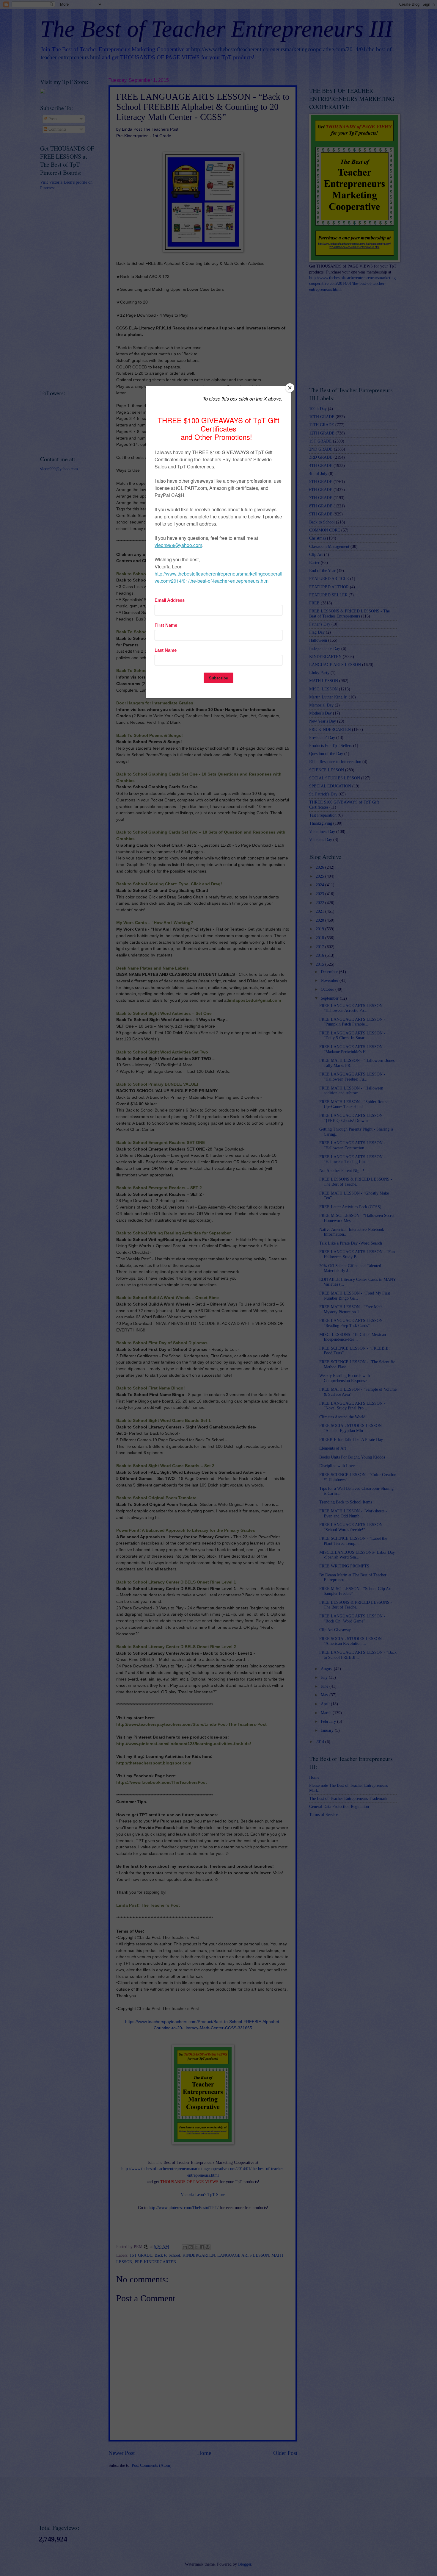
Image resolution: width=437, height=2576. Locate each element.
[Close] (290, 388)
